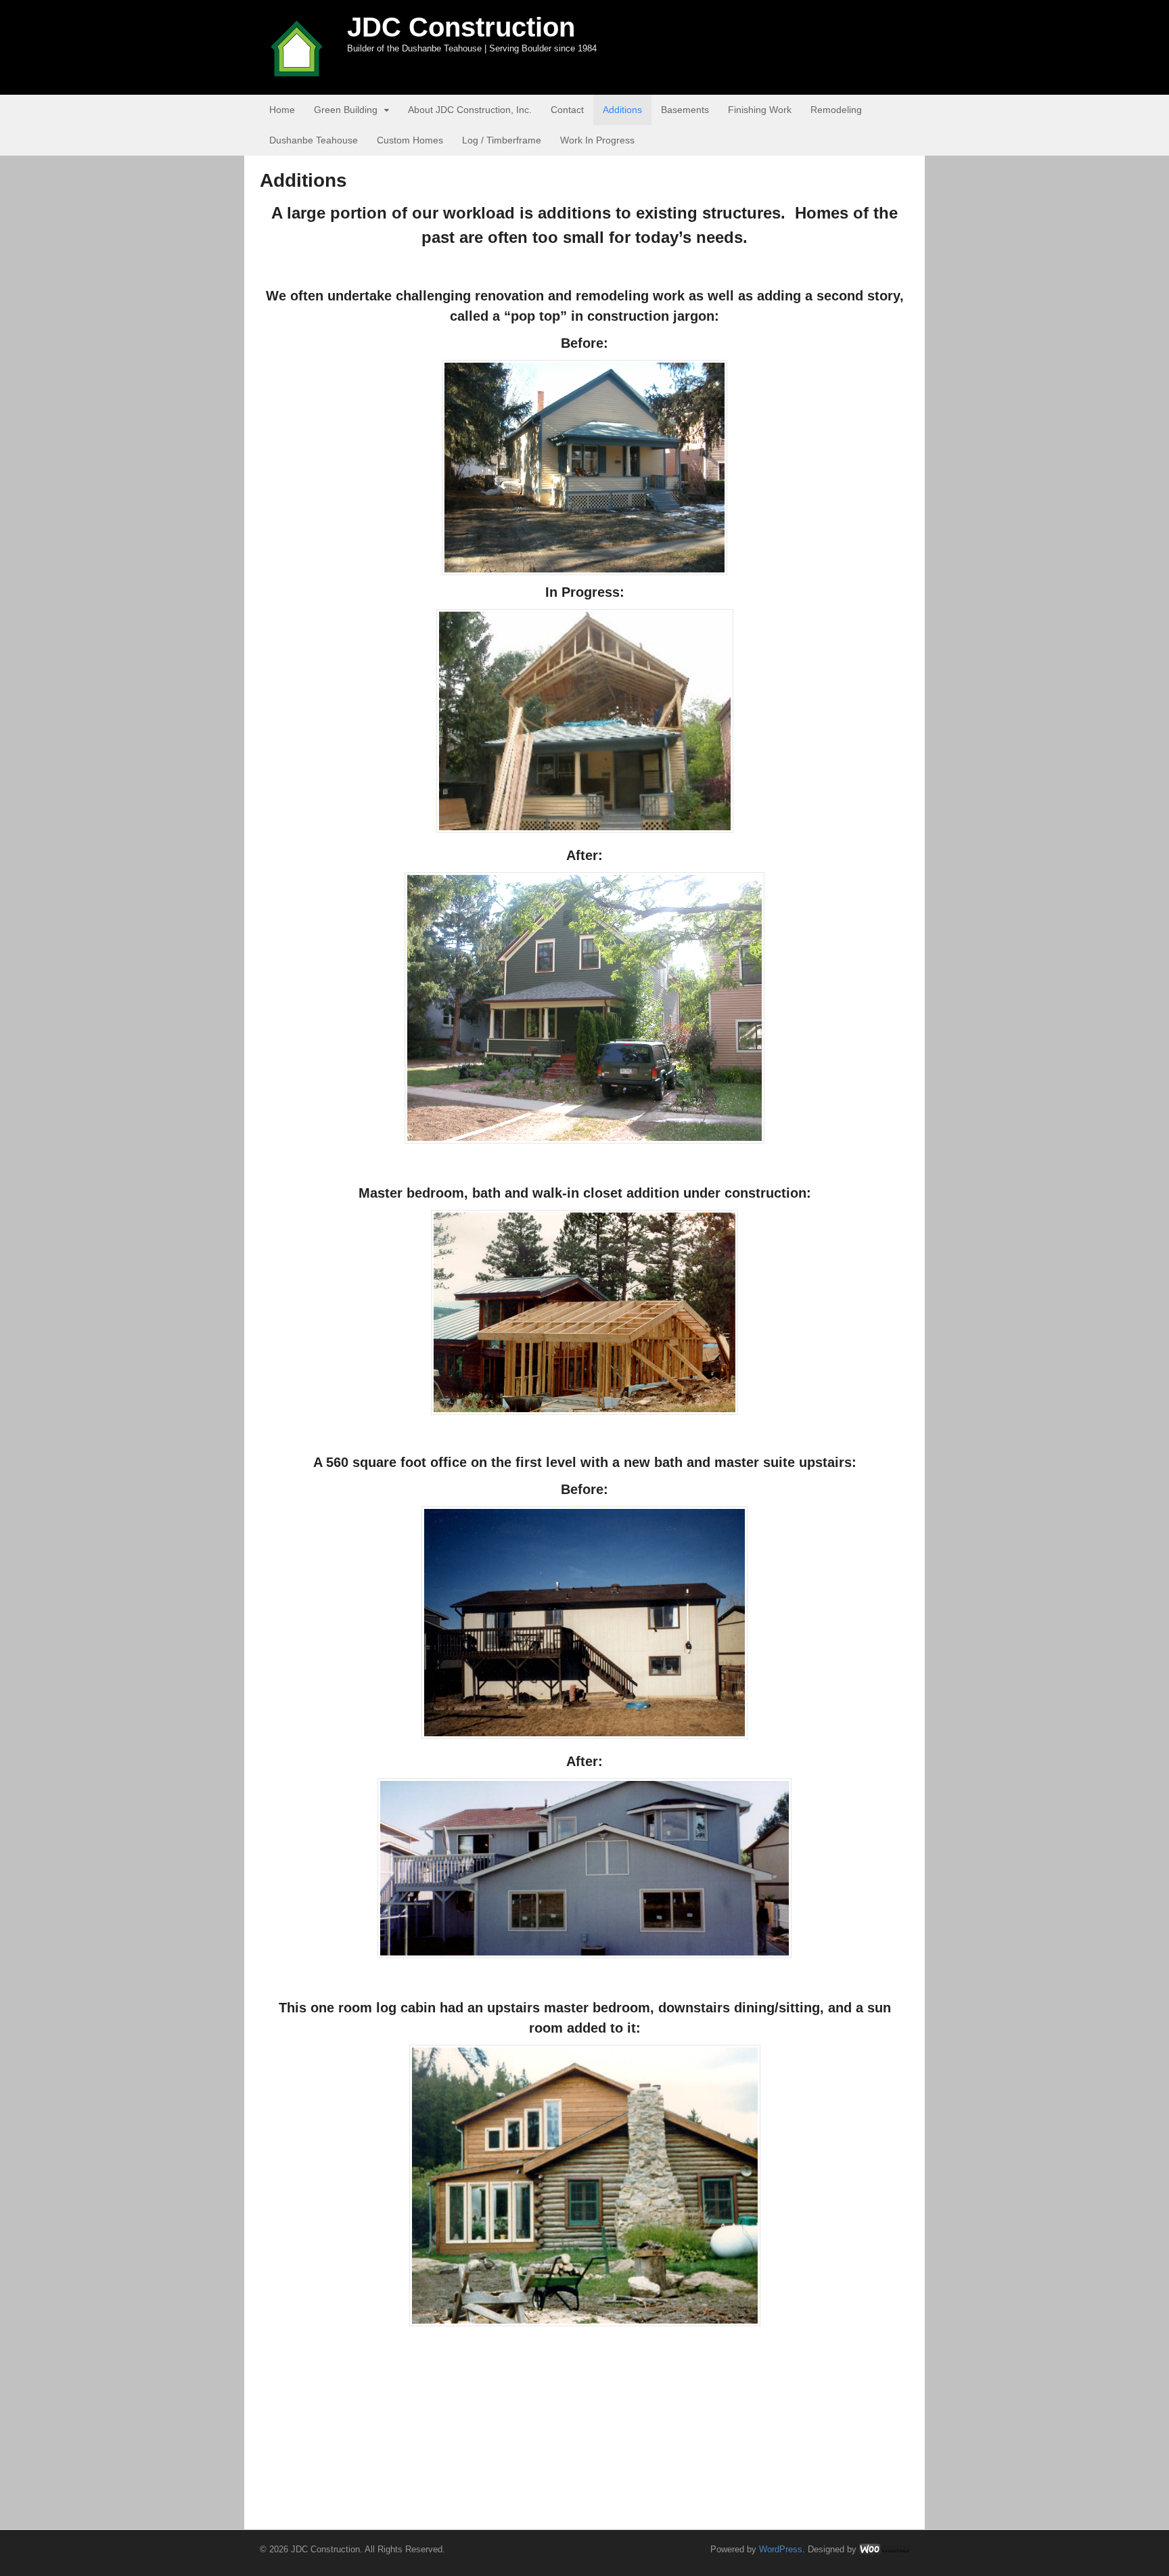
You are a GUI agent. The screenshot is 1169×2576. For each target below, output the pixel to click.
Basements (685, 110)
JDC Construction (461, 27)
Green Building (346, 110)
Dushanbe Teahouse (314, 140)
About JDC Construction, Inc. (470, 110)
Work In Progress (597, 140)
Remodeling (836, 110)
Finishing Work (760, 110)
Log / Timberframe (502, 140)
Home (282, 110)
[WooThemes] (884, 2549)
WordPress (781, 2549)
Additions (622, 110)
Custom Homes (410, 140)
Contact (567, 110)
